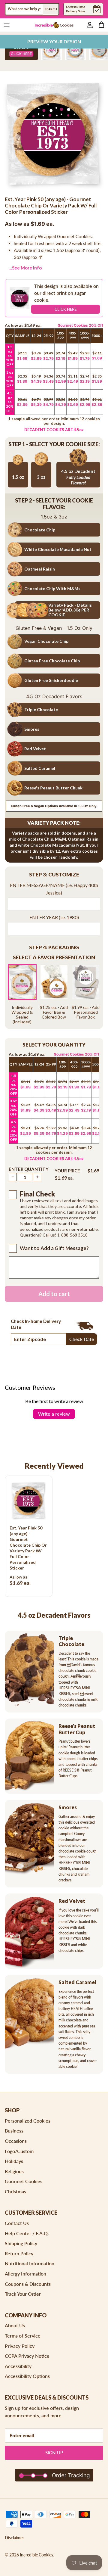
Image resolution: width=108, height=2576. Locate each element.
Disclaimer (14, 2538)
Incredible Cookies (36, 2555)
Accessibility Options (27, 2376)
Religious (14, 2171)
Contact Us (17, 2223)
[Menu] (7, 25)
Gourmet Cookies (24, 2181)
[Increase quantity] (37, 1177)
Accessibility (18, 2366)
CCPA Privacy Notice (27, 2356)
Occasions (16, 2141)
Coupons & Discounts (28, 2284)
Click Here (21, 54)
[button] (54, 875)
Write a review (54, 1414)
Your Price (67, 1171)
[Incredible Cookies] (54, 25)
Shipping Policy (21, 2243)
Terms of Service (23, 2336)
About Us (15, 2325)
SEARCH (51, 9)
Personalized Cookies (28, 2121)
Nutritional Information (30, 2263)
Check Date (82, 1339)
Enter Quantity (29, 1169)
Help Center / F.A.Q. (27, 2233)
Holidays (14, 2161)
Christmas (15, 2191)
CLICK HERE (66, 309)
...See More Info (25, 268)
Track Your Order (23, 2294)
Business (14, 2131)
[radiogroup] (54, 994)
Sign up (54, 2453)
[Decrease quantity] (13, 1177)
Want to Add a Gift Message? (54, 1248)
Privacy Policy (20, 2346)
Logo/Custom (19, 2151)
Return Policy (19, 2253)
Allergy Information (25, 2274)
